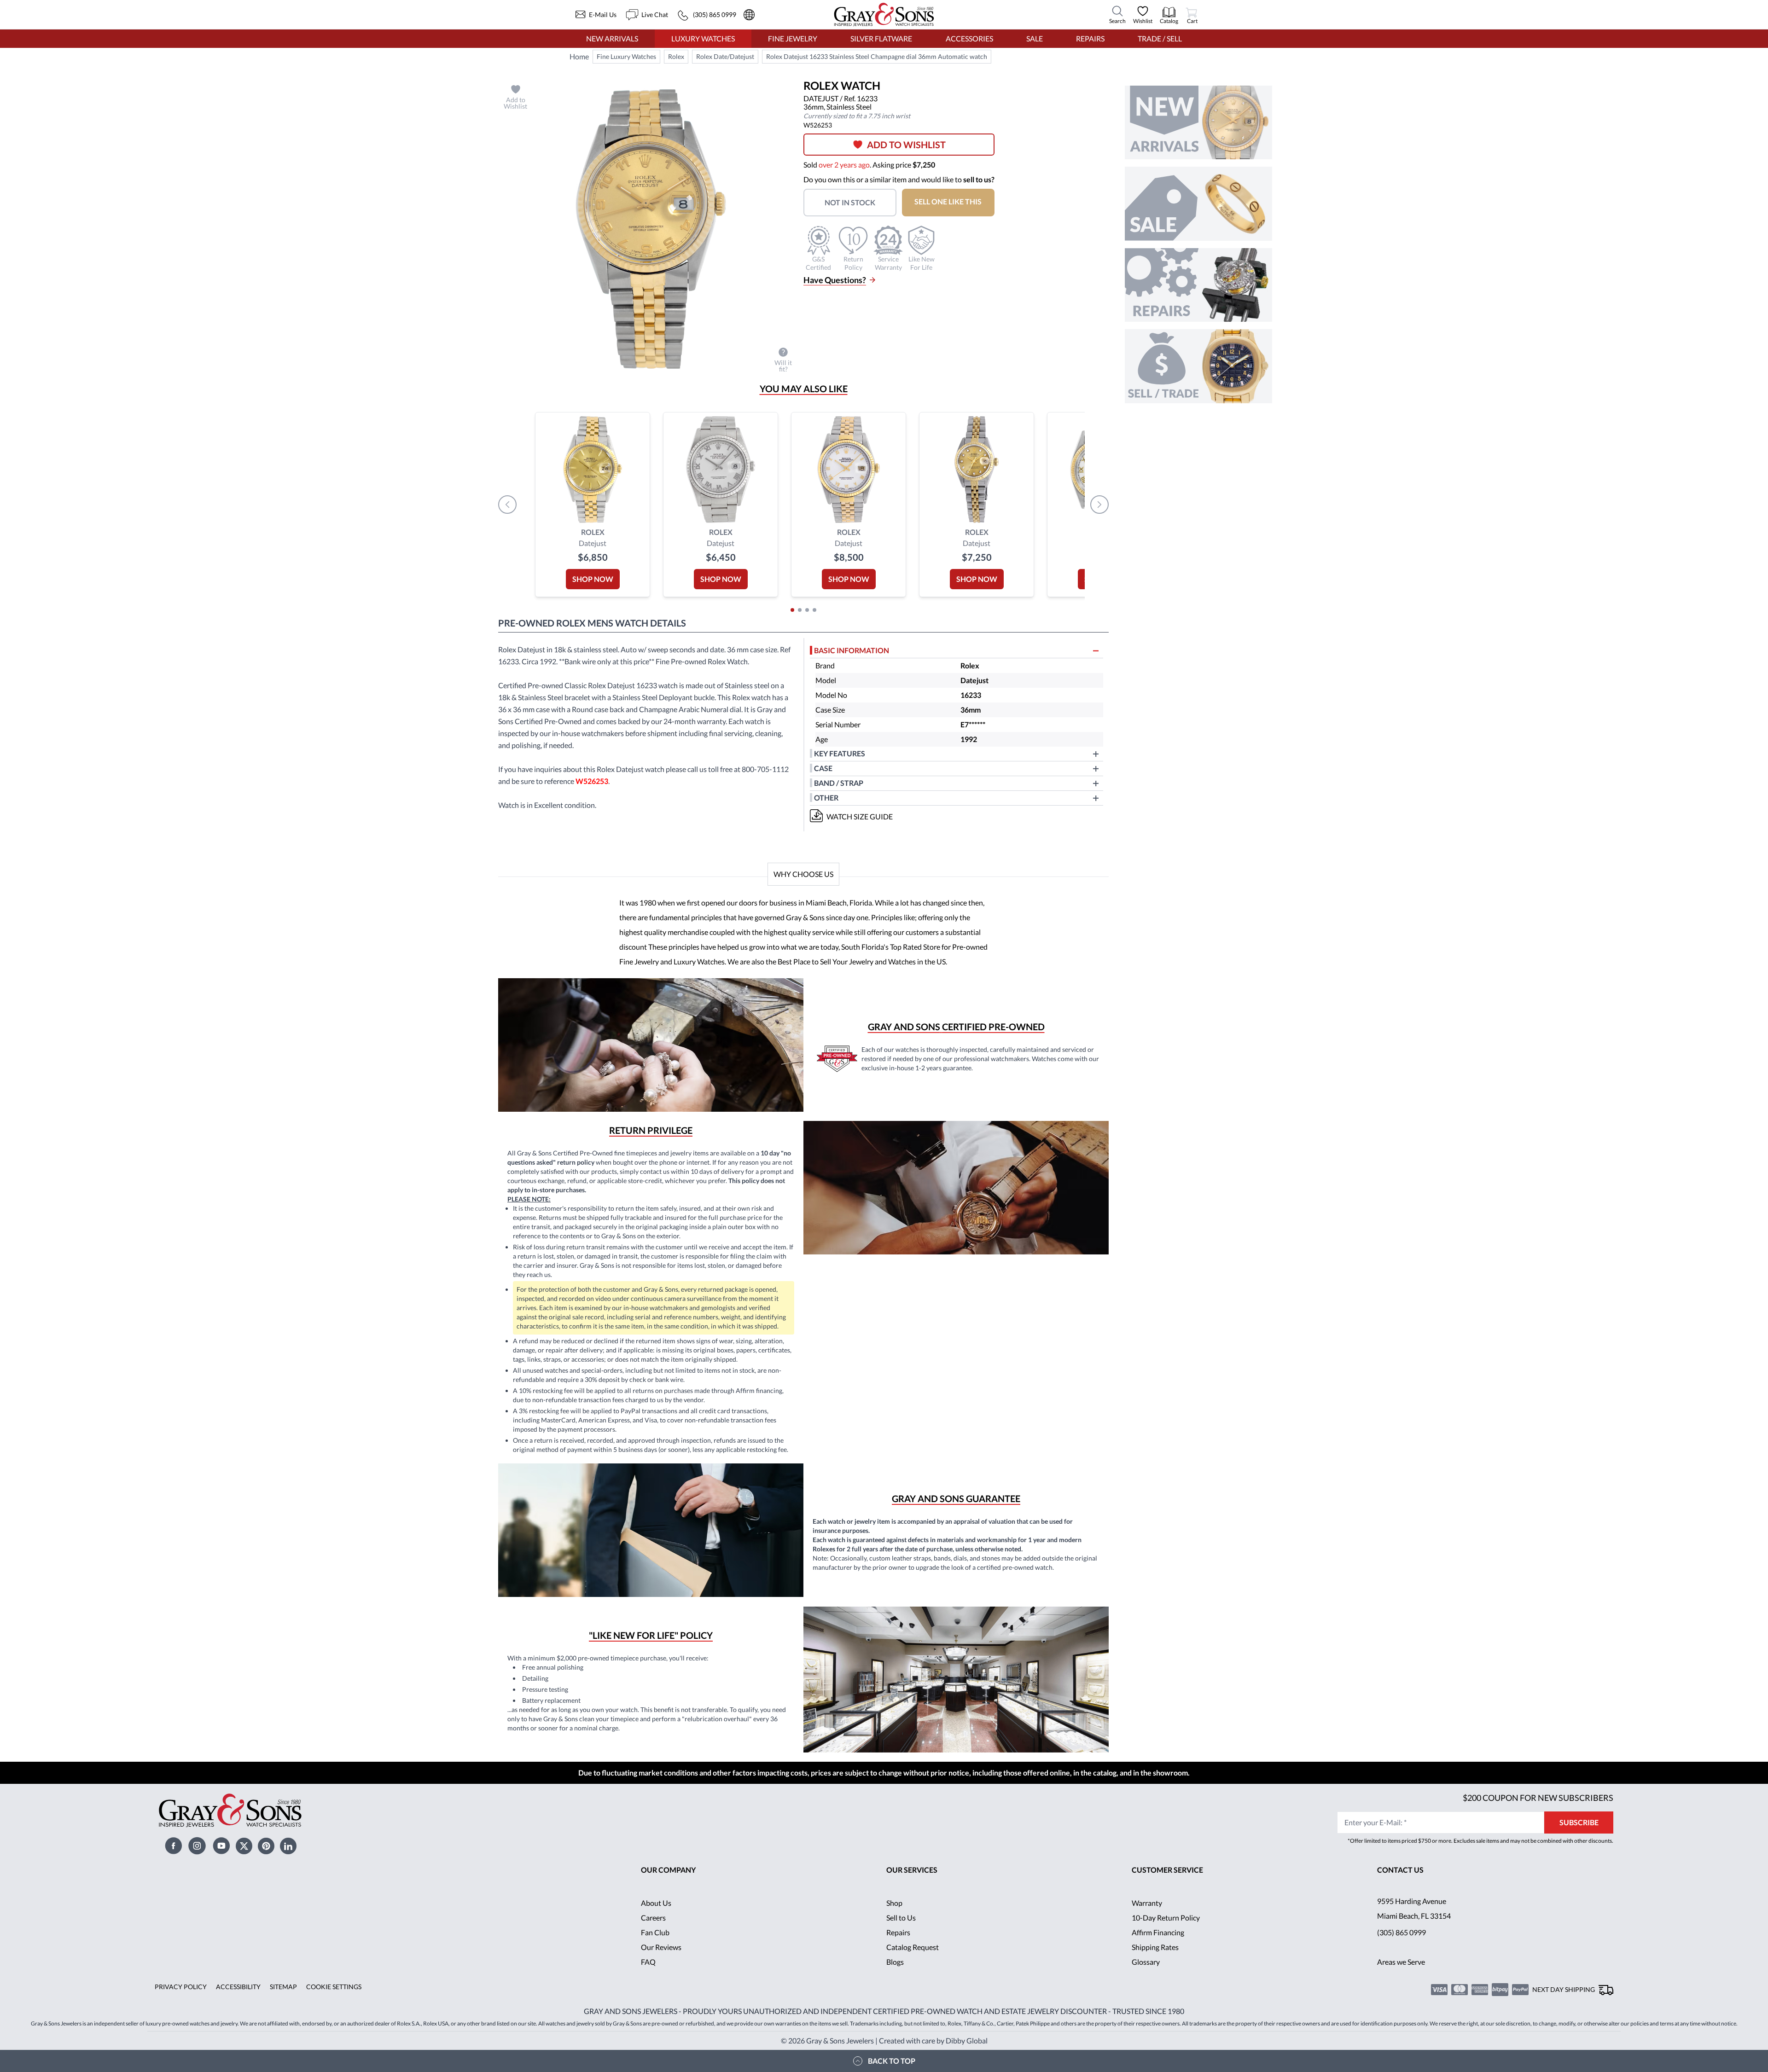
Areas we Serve (1401, 1962)
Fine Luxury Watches (626, 56)
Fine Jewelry (793, 38)
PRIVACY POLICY (181, 1987)
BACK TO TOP (892, 2061)
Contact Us (1400, 1870)
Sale (1035, 38)
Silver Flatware (881, 38)
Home (579, 56)
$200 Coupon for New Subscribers (1538, 1798)
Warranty (1147, 1903)
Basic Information (852, 650)
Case (823, 768)
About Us (656, 1903)
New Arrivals (612, 38)
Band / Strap (839, 783)
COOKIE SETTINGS (334, 1987)
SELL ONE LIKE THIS (948, 201)
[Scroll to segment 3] (807, 610)
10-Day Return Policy (1166, 1918)
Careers (653, 1918)
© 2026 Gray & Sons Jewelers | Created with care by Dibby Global (884, 2040)
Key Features (840, 753)
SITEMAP (283, 1987)
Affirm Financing (1158, 1932)
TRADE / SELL (1160, 38)
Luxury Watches (703, 38)
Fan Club (655, 1932)
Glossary (1146, 1962)
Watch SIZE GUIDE (860, 816)
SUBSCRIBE (1579, 1822)
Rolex (676, 56)
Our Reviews (661, 1947)
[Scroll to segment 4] (814, 610)
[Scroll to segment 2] (800, 610)
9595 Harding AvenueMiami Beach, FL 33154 (1414, 1908)
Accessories (969, 38)
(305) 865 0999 (1402, 1932)
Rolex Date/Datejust (725, 56)
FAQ (648, 1962)
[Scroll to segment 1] (792, 610)
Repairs (1090, 38)
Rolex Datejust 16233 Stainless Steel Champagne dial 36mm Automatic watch (877, 56)
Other (826, 798)
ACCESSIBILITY (238, 1987)
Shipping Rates (1155, 1947)
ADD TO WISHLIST (906, 145)
